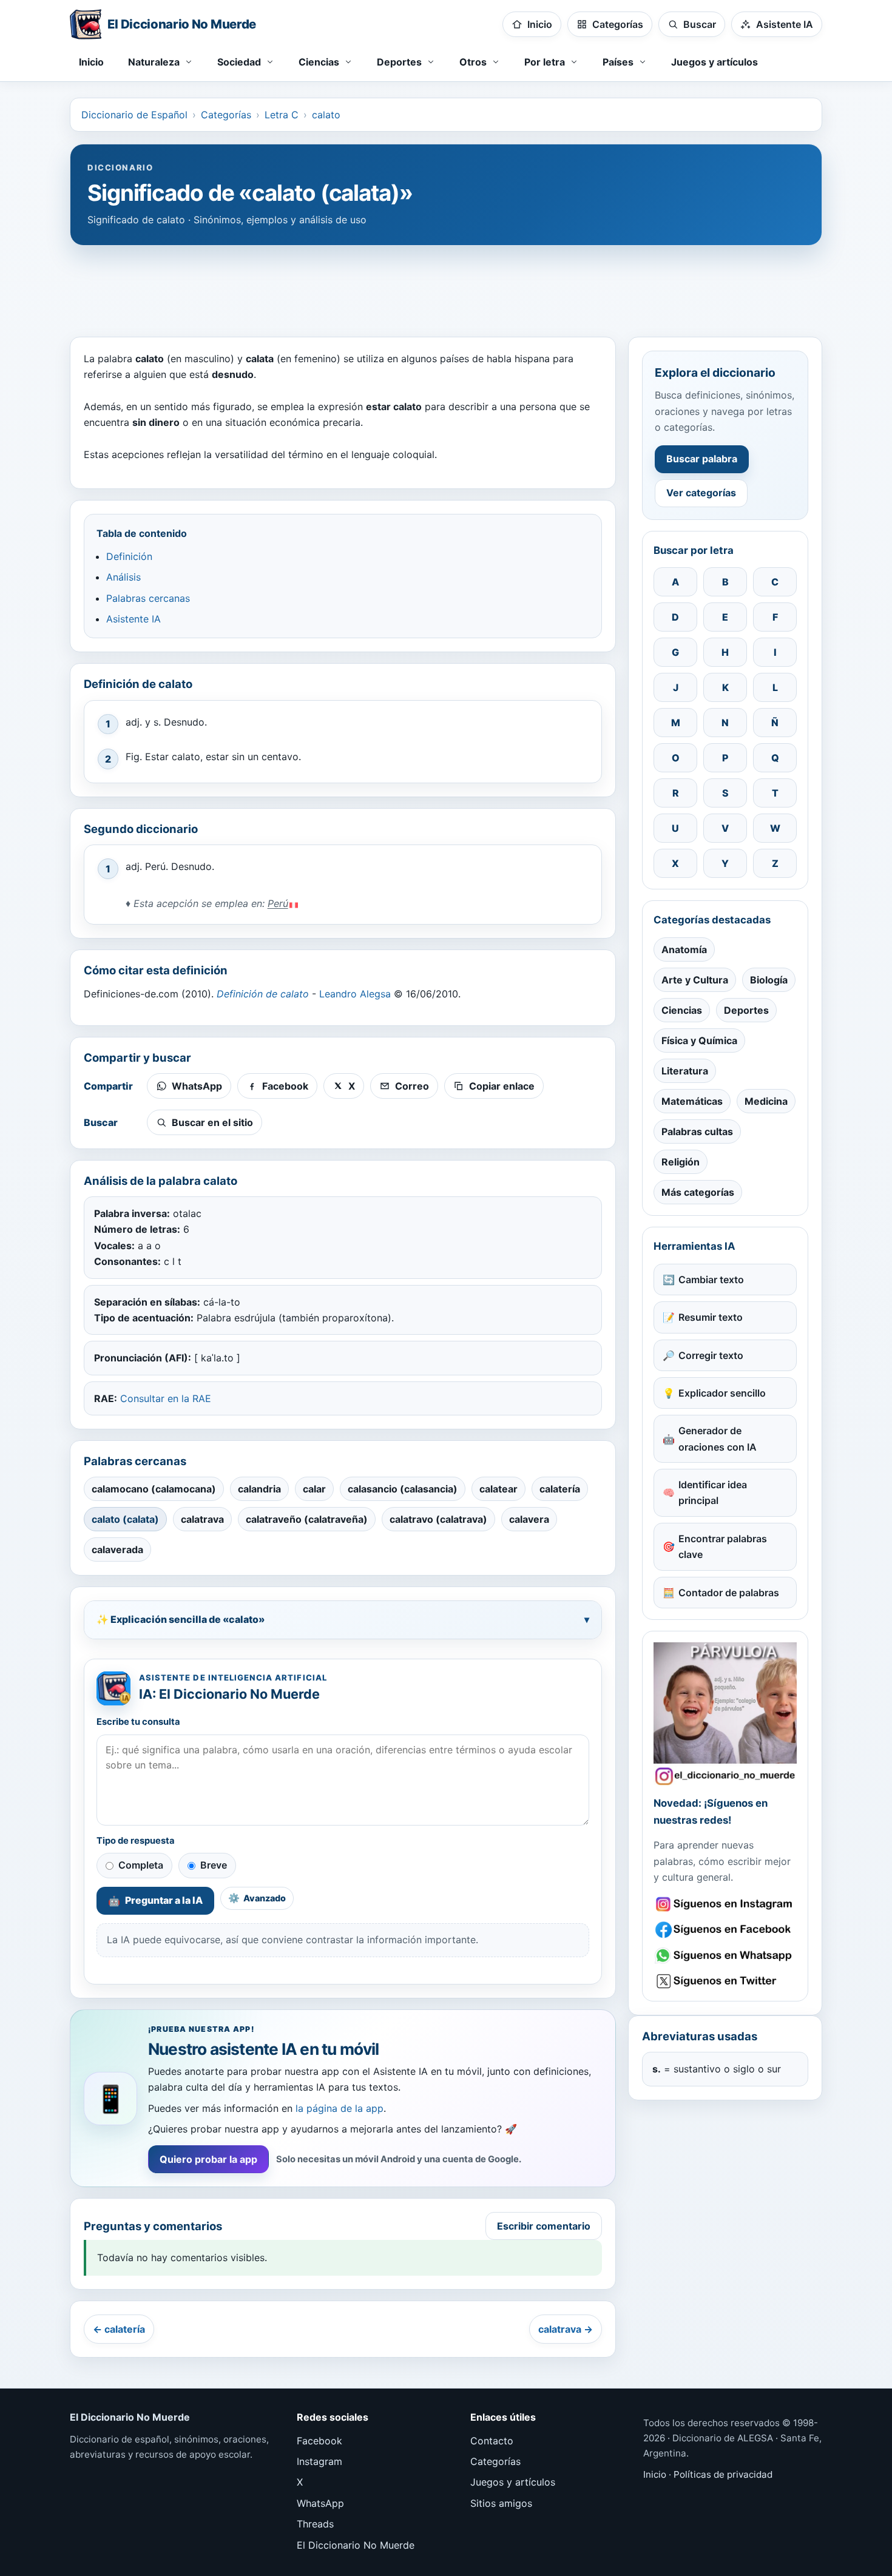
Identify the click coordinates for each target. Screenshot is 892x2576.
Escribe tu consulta (138, 1722)
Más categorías (698, 1192)
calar (314, 1489)
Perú (278, 903)
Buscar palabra (702, 459)
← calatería (119, 2329)
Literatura (685, 1071)
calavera (529, 1519)
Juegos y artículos (715, 62)
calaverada (117, 1549)
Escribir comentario (544, 2226)
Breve (214, 1865)
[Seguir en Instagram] (725, 1904)
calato (326, 115)
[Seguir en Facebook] (725, 1930)
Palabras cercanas (148, 598)
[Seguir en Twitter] (725, 1981)
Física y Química (699, 1040)
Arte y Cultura (695, 980)
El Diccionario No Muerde (356, 2545)
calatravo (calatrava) (438, 1519)
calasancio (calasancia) (403, 1489)
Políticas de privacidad (723, 2474)
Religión (681, 1162)
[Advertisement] (446, 285)
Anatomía (684, 949)
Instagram (319, 2461)
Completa (141, 1865)
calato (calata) (125, 1519)
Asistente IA (133, 619)
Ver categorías (701, 493)
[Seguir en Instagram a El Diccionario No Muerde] (725, 1714)
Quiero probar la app (208, 2159)
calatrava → (566, 2329)
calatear (498, 1489)
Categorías (226, 115)
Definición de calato (263, 994)
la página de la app (340, 2108)
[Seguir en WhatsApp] (725, 1956)
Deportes (746, 1010)
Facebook (319, 2441)
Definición (129, 556)
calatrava (202, 1519)
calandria (259, 1489)
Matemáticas (692, 1101)
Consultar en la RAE (166, 1398)
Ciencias (682, 1010)
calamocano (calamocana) (154, 1489)
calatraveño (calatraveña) (307, 1519)
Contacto (492, 2441)
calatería (560, 1489)
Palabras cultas (697, 1131)
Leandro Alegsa (355, 994)
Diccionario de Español (134, 115)
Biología (769, 980)
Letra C (282, 115)
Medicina (766, 1101)
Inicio (91, 62)
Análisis (123, 577)
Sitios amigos (501, 2503)
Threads (315, 2524)
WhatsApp (320, 2503)
